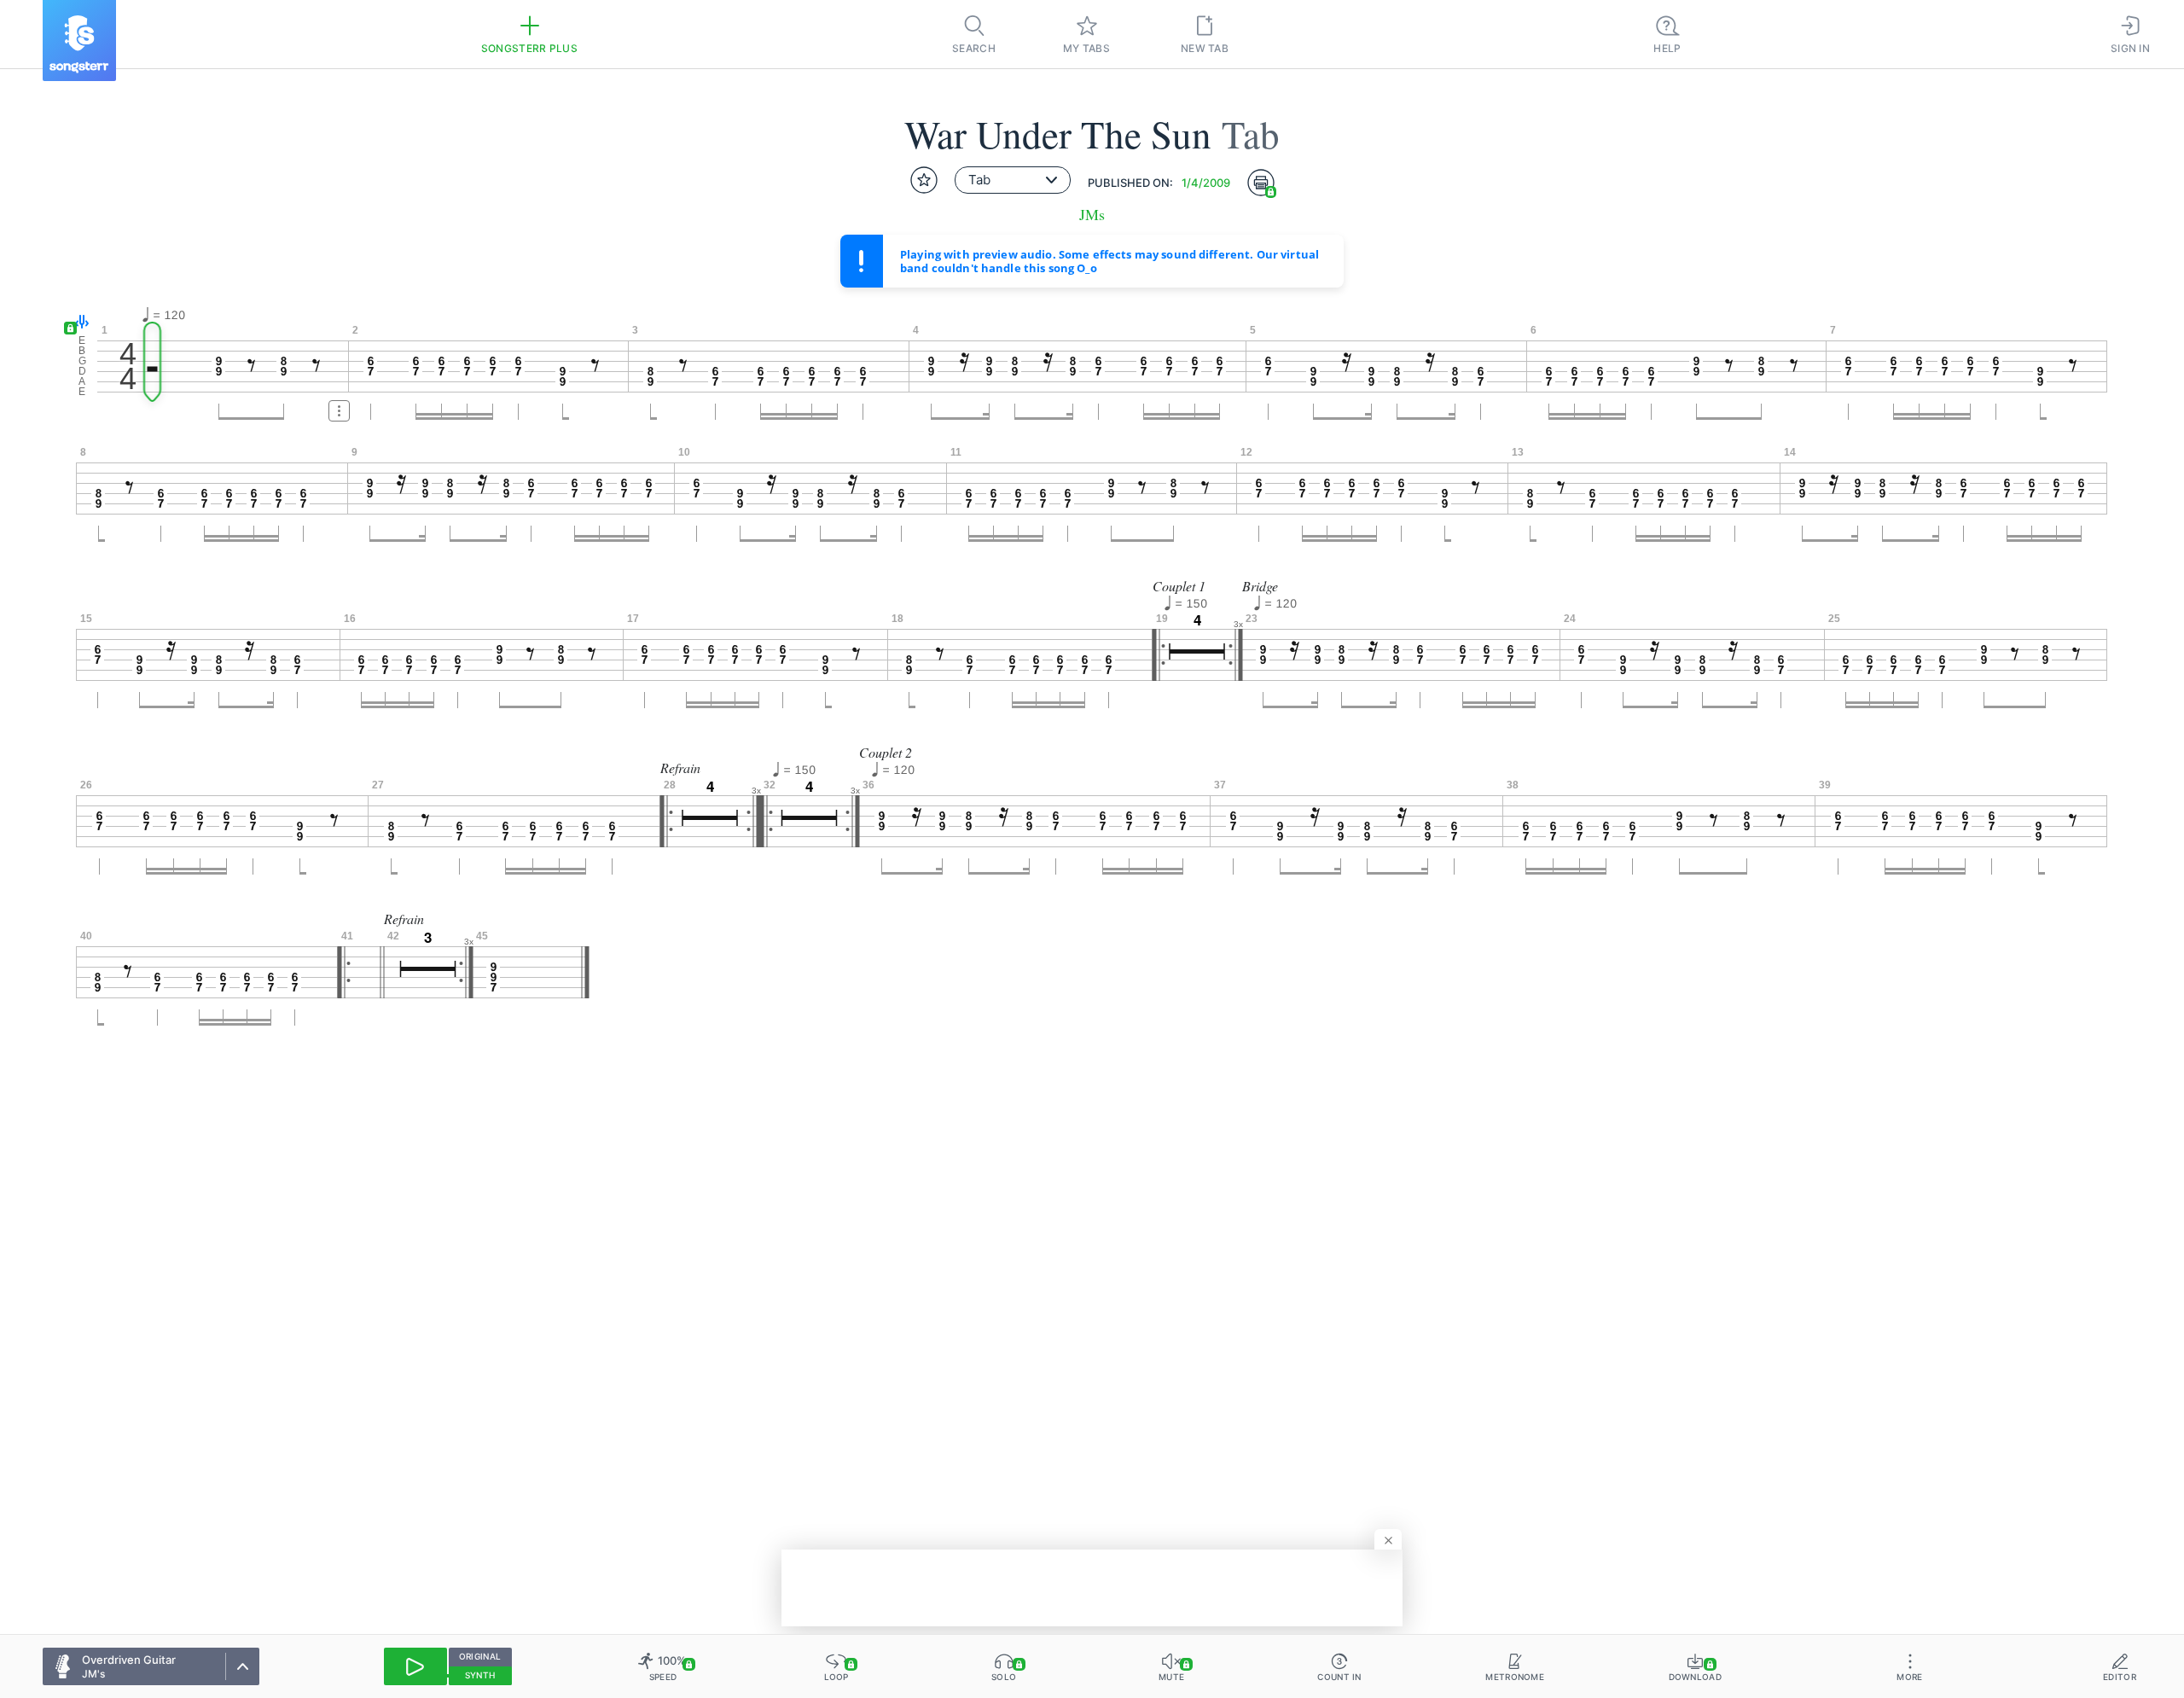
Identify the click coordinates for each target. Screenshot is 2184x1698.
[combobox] (1013, 180)
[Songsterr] (79, 41)
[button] (78, 323)
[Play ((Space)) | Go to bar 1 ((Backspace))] (415, 1666)
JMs (1092, 215)
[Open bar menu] (339, 411)
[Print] (1261, 183)
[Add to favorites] (924, 180)
